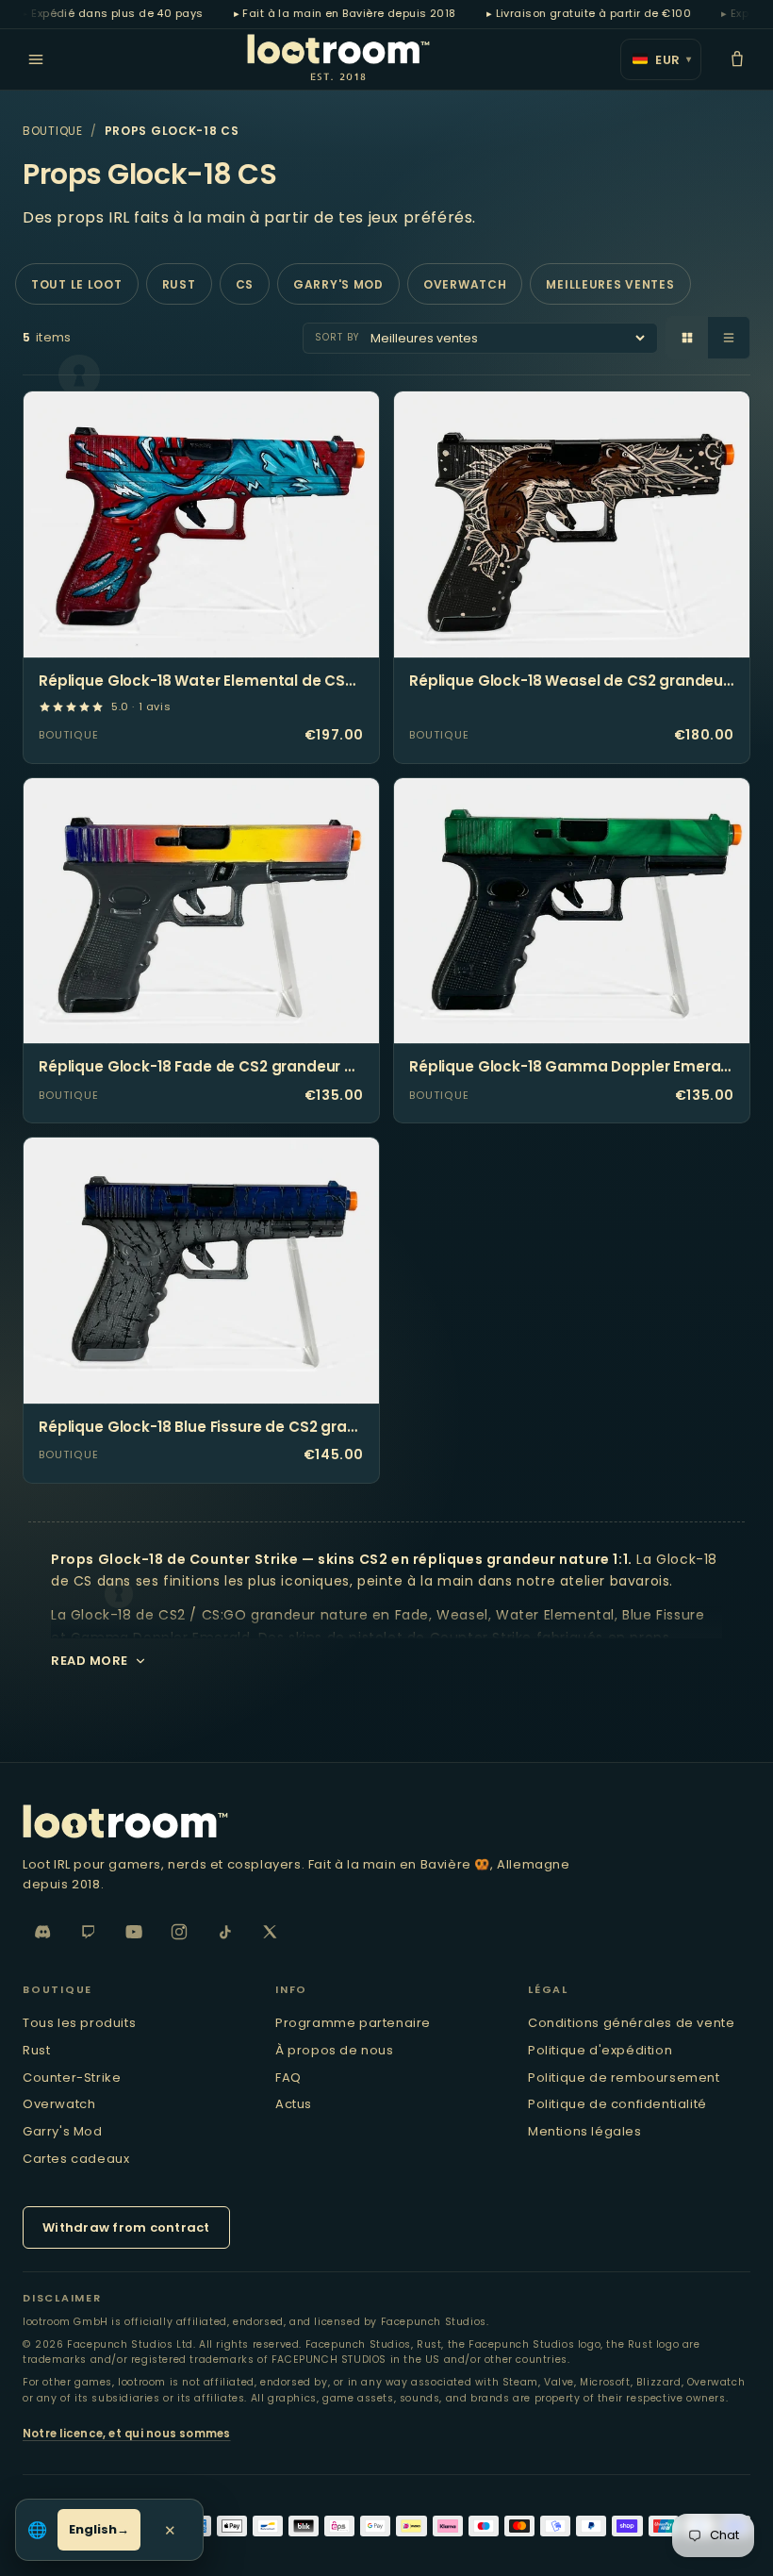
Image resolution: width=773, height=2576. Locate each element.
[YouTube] (134, 1932)
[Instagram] (179, 1932)
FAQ (288, 2077)
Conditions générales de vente (631, 2023)
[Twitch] (89, 1932)
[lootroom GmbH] (386, 1821)
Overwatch (465, 284)
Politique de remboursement (624, 2077)
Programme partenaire (353, 2023)
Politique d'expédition (600, 2050)
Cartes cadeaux (76, 2159)
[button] (737, 59)
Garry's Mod (338, 284)
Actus (294, 2104)
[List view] (729, 338)
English (93, 2529)
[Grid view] (687, 338)
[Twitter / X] (270, 1932)
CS (245, 284)
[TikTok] (224, 1932)
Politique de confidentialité (617, 2104)
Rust (179, 284)
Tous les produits (79, 2023)
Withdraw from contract (126, 2227)
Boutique (53, 131)
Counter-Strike (72, 2077)
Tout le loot (77, 284)
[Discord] (43, 1932)
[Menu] (36, 59)
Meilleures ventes (610, 284)
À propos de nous (335, 2050)
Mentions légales (585, 2131)
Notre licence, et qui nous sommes (127, 2434)
